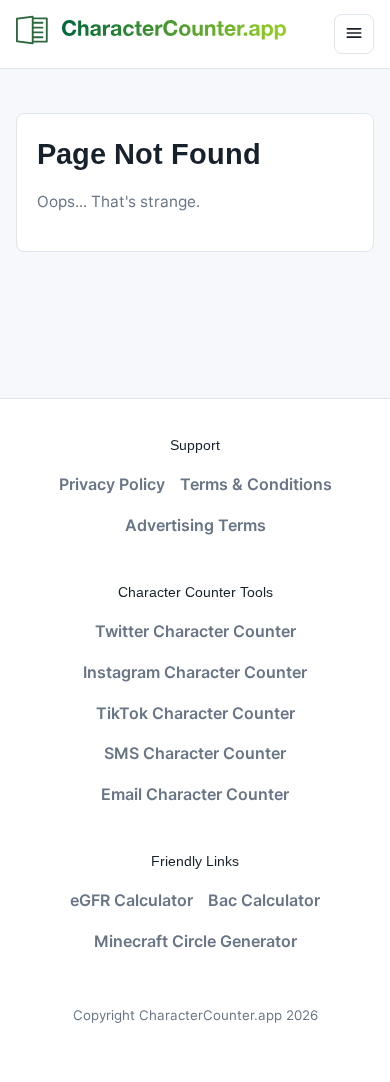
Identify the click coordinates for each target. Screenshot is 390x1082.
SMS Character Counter (195, 753)
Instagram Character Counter (195, 672)
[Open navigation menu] (354, 34)
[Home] (151, 30)
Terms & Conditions (256, 484)
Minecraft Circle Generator (195, 941)
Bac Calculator (264, 900)
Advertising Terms (195, 525)
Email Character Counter (195, 794)
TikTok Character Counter (195, 713)
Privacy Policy (112, 484)
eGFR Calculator (131, 900)
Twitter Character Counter (195, 631)
